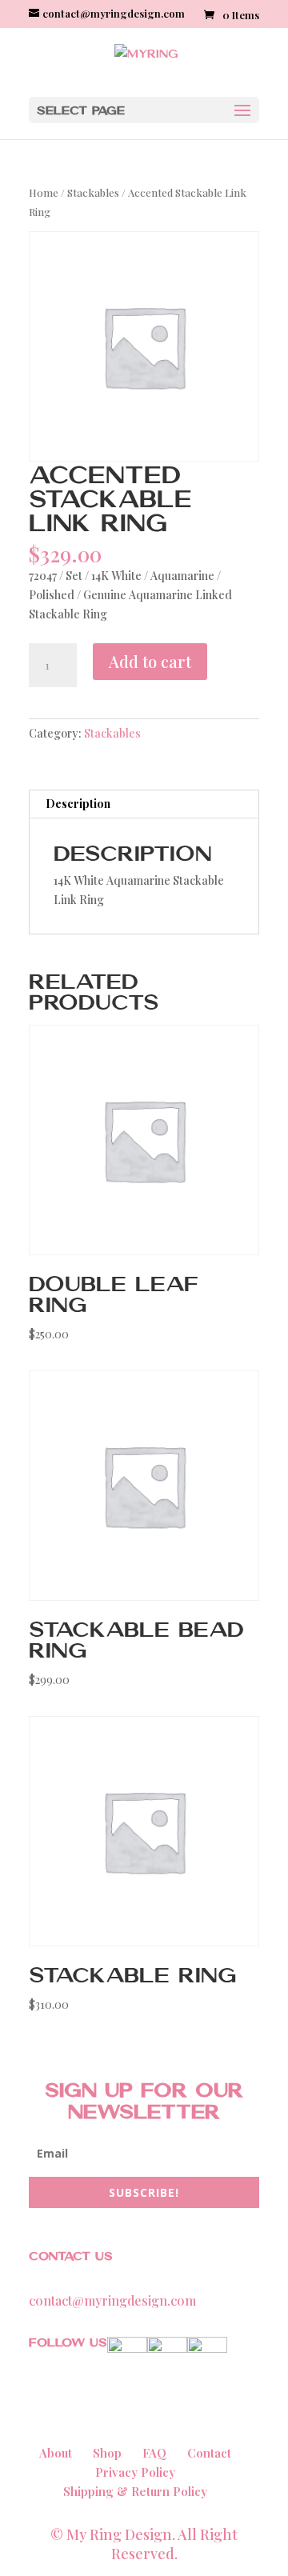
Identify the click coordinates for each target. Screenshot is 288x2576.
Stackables (93, 192)
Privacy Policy (135, 2472)
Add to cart (150, 661)
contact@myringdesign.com (112, 2300)
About (56, 2453)
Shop (107, 2453)
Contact (209, 2453)
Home (44, 192)
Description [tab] (78, 804)
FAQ (154, 2453)
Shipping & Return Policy (135, 2491)
